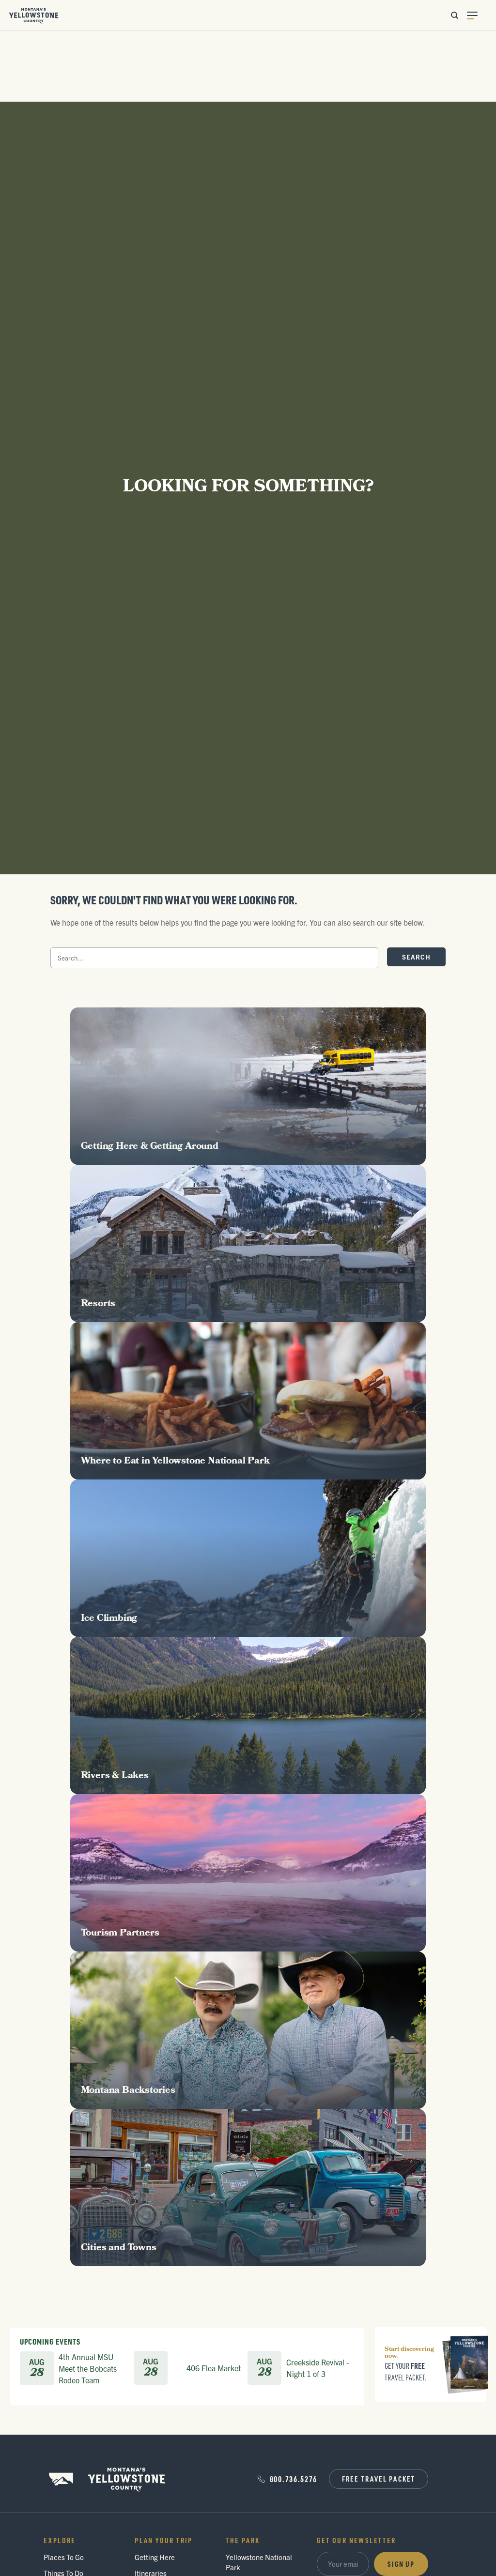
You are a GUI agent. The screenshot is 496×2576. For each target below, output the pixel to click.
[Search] (454, 15)
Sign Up (401, 2564)
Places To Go (64, 2557)
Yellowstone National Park (259, 2562)
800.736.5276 (294, 2479)
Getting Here (155, 2557)
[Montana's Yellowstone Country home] (34, 15)
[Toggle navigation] (478, 15)
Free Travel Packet (379, 2479)
